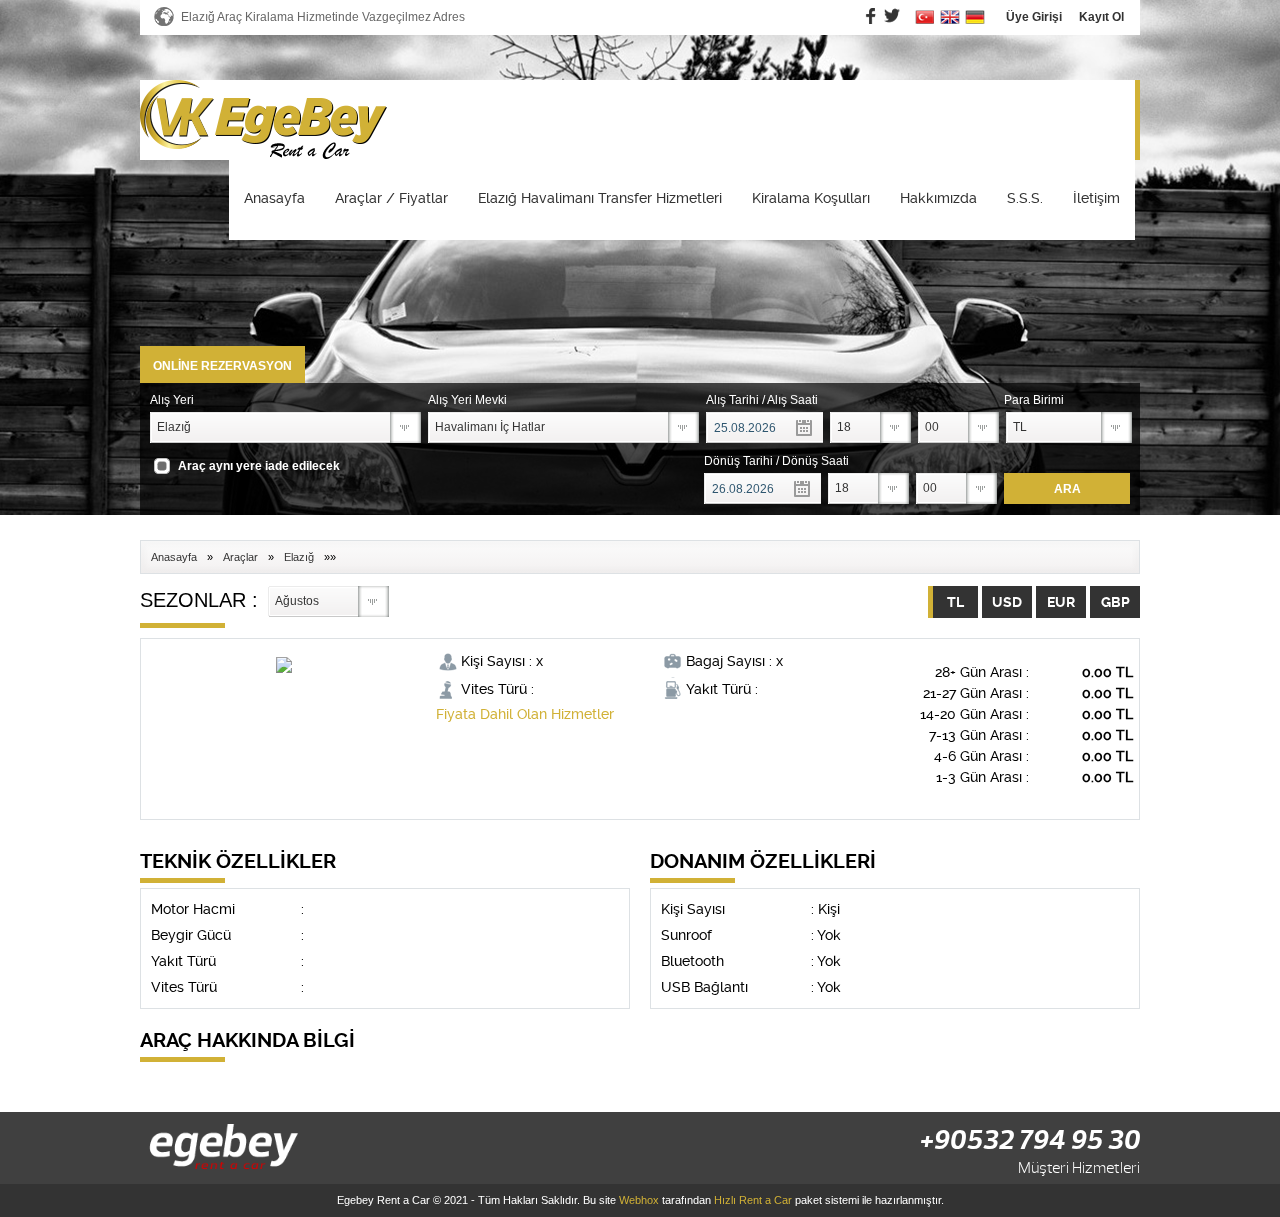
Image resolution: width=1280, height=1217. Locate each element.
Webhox (639, 1200)
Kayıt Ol (1101, 17)
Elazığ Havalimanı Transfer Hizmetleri (600, 198)
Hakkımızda (938, 198)
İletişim (1096, 198)
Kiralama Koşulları (811, 198)
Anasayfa (274, 198)
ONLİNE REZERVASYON (222, 366)
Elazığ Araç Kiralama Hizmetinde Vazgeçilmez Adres (323, 17)
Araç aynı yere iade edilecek (259, 466)
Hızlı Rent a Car (753, 1200)
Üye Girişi (1034, 17)
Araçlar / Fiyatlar (391, 198)
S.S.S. (1025, 198)
